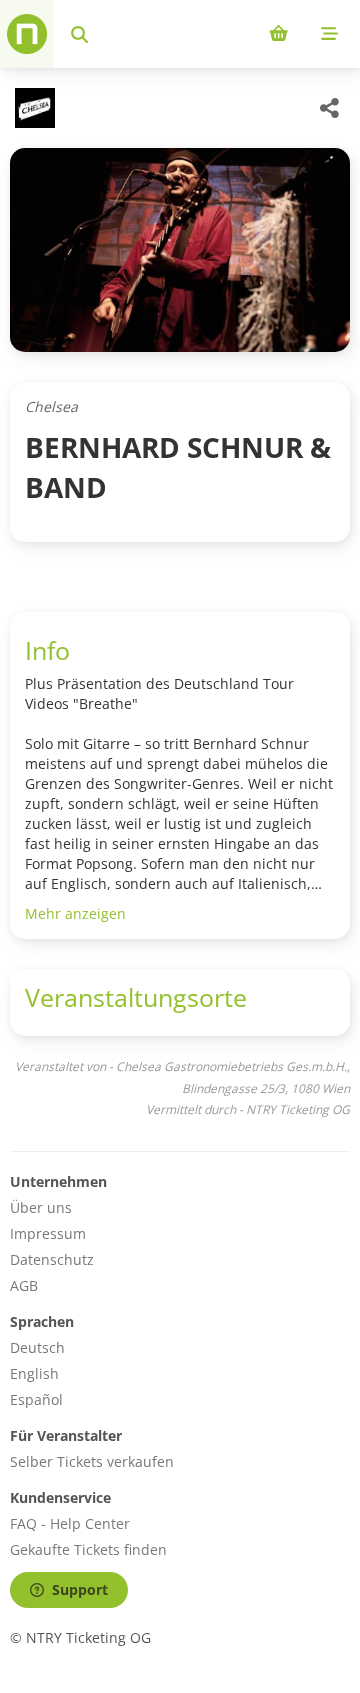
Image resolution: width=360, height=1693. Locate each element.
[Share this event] (330, 108)
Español (36, 1399)
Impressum (48, 1233)
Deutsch (37, 1347)
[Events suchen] (79, 34)
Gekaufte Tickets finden (88, 1549)
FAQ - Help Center (70, 1523)
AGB (24, 1285)
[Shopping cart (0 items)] (278, 34)
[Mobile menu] (329, 34)
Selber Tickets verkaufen (92, 1461)
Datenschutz (52, 1259)
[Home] (27, 34)
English (34, 1373)
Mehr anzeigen (75, 913)
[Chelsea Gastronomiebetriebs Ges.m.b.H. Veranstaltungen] (32, 108)
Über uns (41, 1207)
